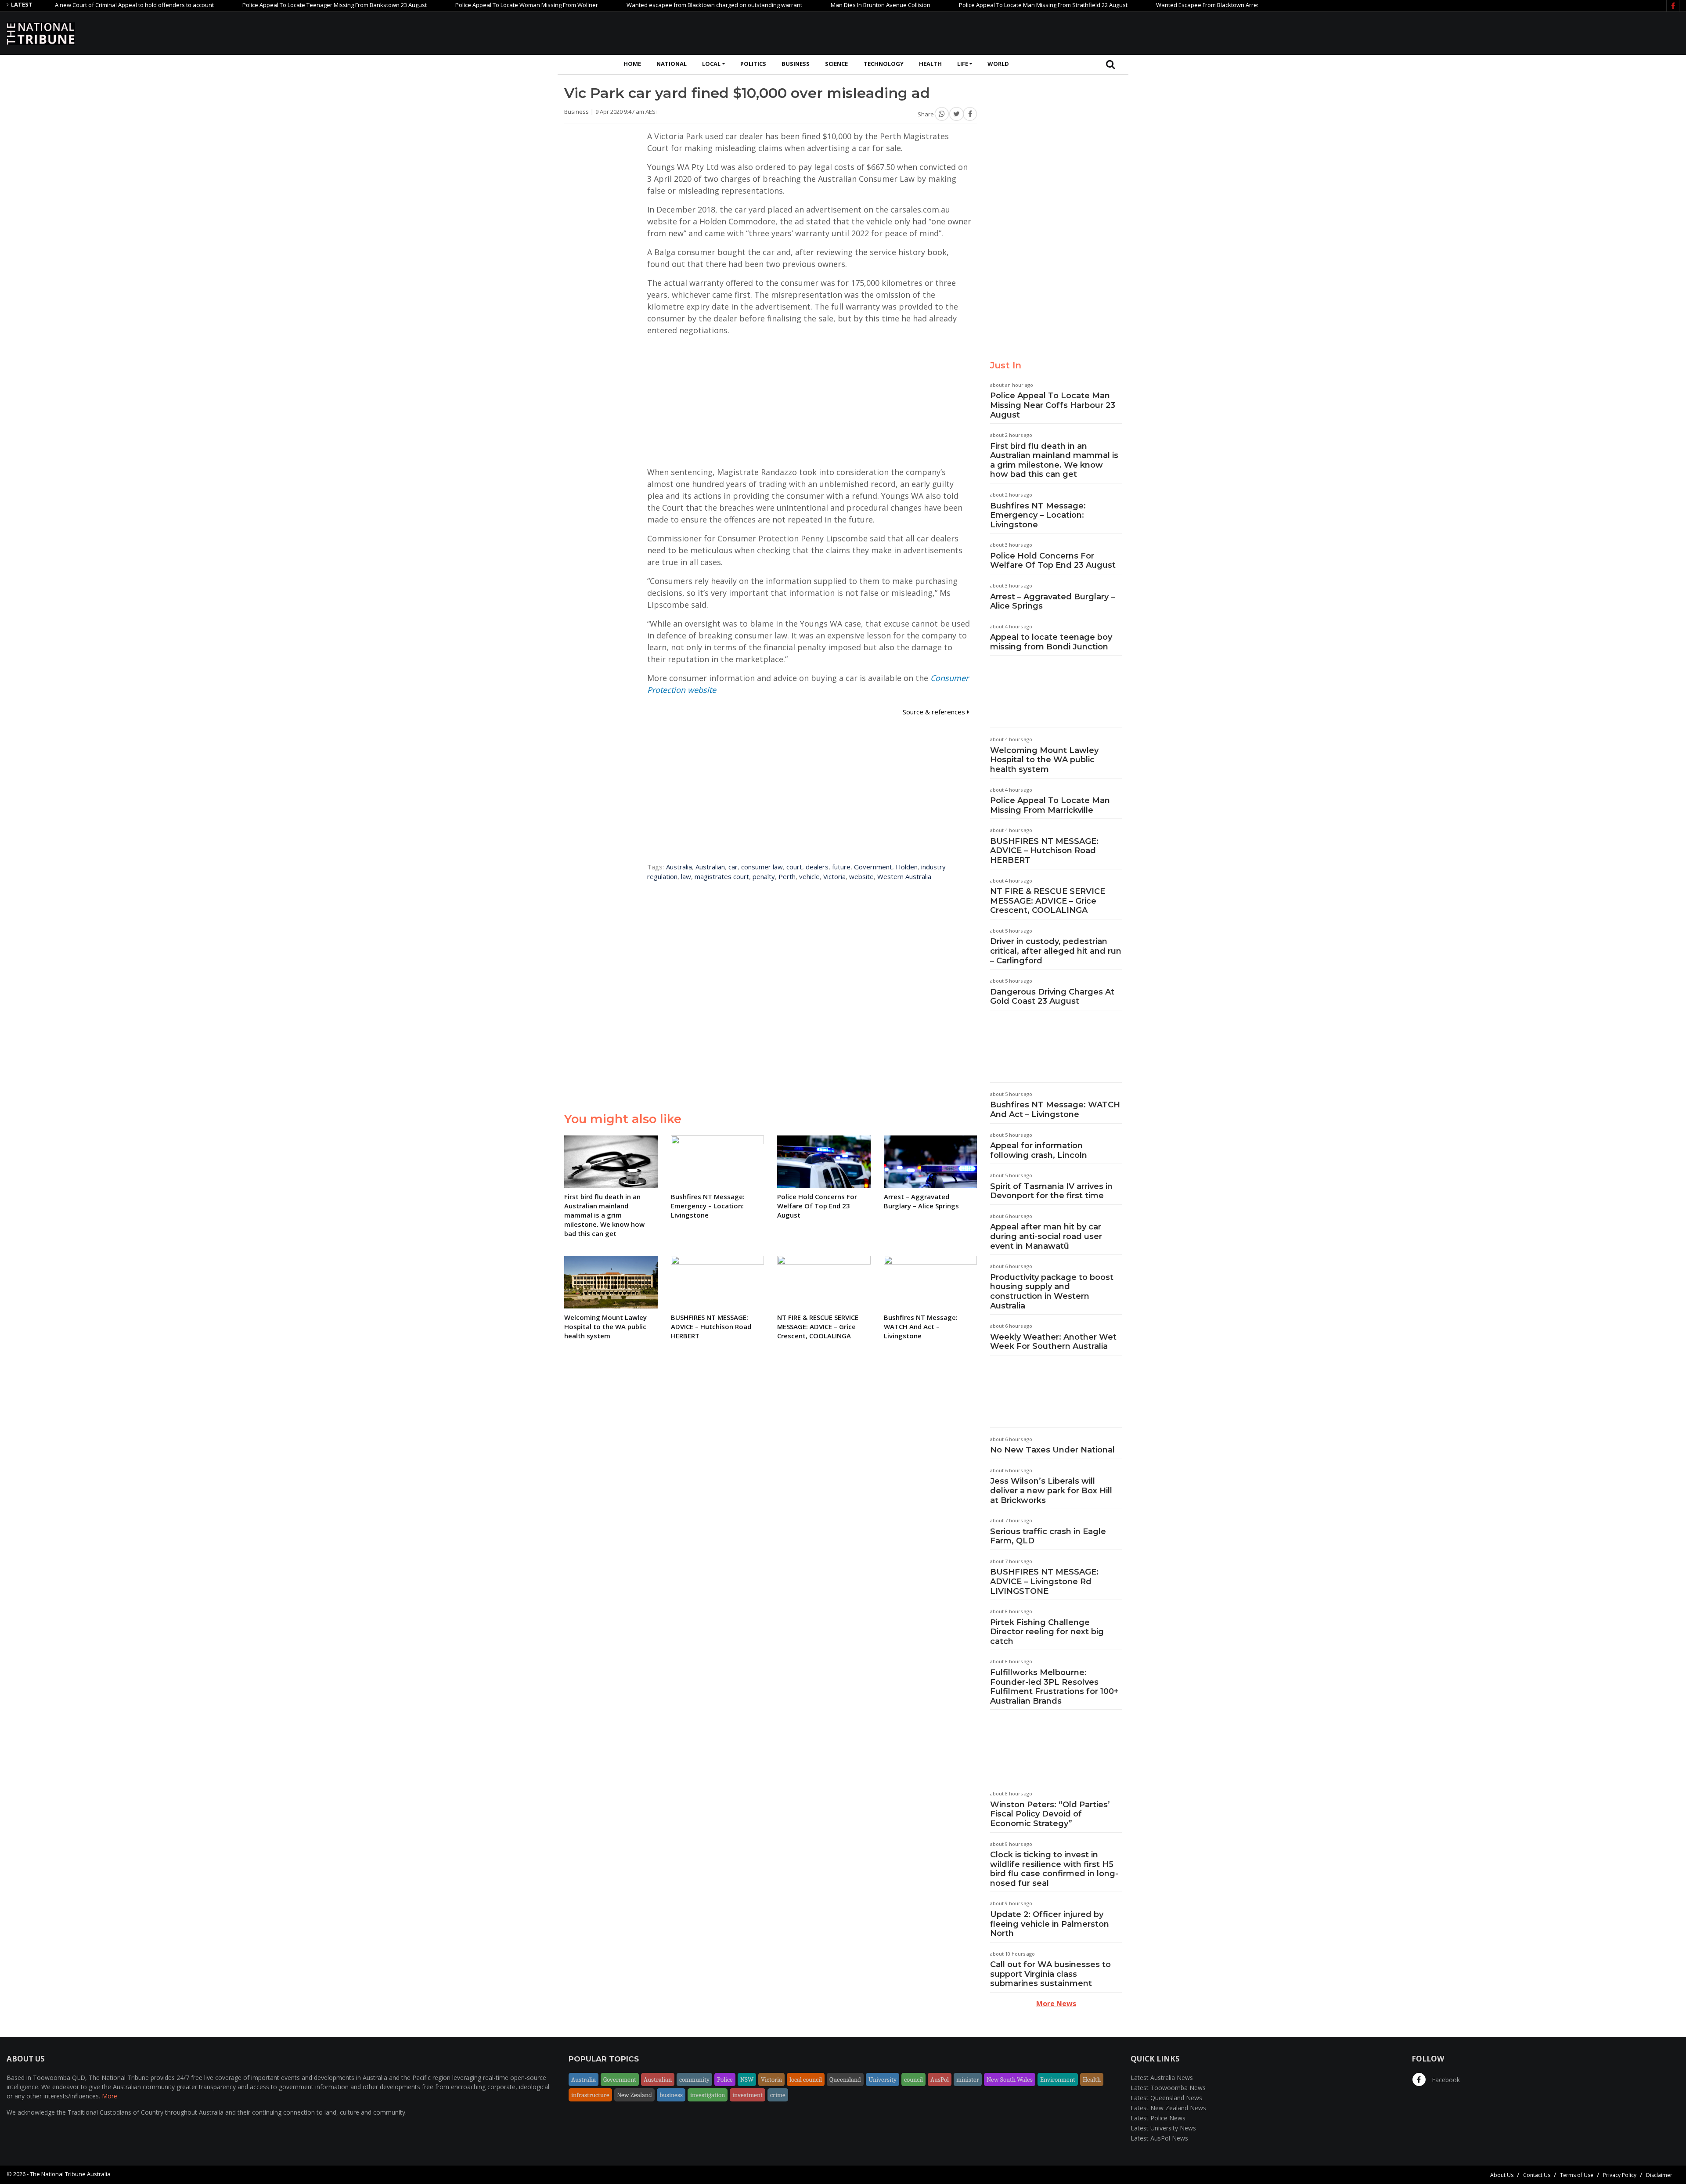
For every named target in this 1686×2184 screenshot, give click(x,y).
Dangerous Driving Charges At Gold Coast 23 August (1052, 997)
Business (796, 64)
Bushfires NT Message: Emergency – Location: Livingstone (1038, 515)
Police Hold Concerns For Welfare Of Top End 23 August (1053, 561)
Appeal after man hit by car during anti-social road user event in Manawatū (1046, 1236)
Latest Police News (1158, 2118)
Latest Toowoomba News (1168, 2088)
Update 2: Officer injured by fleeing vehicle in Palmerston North (1050, 1924)
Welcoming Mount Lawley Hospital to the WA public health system (1044, 760)
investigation (708, 2095)
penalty (764, 876)
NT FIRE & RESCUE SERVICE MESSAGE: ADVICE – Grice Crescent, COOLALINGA (1048, 901)
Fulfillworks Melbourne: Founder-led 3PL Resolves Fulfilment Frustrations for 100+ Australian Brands (1054, 1687)
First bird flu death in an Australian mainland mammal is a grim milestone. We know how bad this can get (1054, 460)
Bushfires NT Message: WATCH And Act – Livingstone (1055, 1110)
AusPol (940, 2079)
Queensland (845, 2079)
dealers (817, 867)
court (794, 867)
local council (806, 2079)
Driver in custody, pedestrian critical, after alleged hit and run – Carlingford (1056, 951)
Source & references (935, 712)
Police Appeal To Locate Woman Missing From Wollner (433, 5)
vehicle (809, 876)
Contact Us (1537, 2175)
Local (711, 64)
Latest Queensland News (1166, 2098)
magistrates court (722, 876)
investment (748, 2095)
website (861, 876)
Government (873, 867)
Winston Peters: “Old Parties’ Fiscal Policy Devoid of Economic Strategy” (1050, 1814)
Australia (679, 867)
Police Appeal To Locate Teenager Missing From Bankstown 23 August (241, 5)
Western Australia (904, 876)
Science (836, 64)
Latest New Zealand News (1168, 2108)
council (913, 2079)
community (694, 2079)
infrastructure (590, 2095)
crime (778, 2095)
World (998, 64)
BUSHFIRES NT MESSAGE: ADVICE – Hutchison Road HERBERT (1044, 851)
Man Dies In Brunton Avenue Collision (787, 5)
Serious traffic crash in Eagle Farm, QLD (1048, 1536)
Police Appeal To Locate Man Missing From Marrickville (1050, 805)
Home (632, 64)
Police (725, 2079)
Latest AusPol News (1159, 2138)
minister (968, 2079)
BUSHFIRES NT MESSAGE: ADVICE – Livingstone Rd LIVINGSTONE (1044, 1581)
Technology (884, 64)
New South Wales (1010, 2079)
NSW (747, 2079)
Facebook (1445, 2080)
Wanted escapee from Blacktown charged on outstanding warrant (621, 5)
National (672, 64)
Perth (787, 876)
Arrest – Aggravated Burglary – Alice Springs (1052, 602)
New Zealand (634, 2095)
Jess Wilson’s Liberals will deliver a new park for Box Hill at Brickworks (1051, 1490)
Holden (907, 867)
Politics (753, 64)
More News (1056, 2004)
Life (963, 64)
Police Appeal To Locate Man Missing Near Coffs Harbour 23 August (1053, 405)
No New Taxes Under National (1052, 1450)
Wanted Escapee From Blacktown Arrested (1119, 5)
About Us (1502, 2175)
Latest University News (1163, 2128)
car (733, 867)
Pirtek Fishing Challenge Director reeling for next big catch (1047, 1632)
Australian (710, 867)
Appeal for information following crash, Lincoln (1039, 1150)
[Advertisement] (1520, 32)
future (841, 867)
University (883, 2079)
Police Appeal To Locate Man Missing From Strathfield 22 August (950, 5)
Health (930, 64)
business (671, 2095)
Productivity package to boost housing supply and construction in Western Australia (1052, 1292)
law (686, 876)
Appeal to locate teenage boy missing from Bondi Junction (1051, 642)
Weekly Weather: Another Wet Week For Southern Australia (1053, 1342)
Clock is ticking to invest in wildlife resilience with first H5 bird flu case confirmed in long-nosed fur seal (1054, 1869)
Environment (1058, 2079)
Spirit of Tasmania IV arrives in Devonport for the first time (1051, 1191)
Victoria (834, 876)
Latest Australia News (1162, 2078)
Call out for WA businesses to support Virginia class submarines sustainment (1050, 1974)
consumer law (762, 867)
